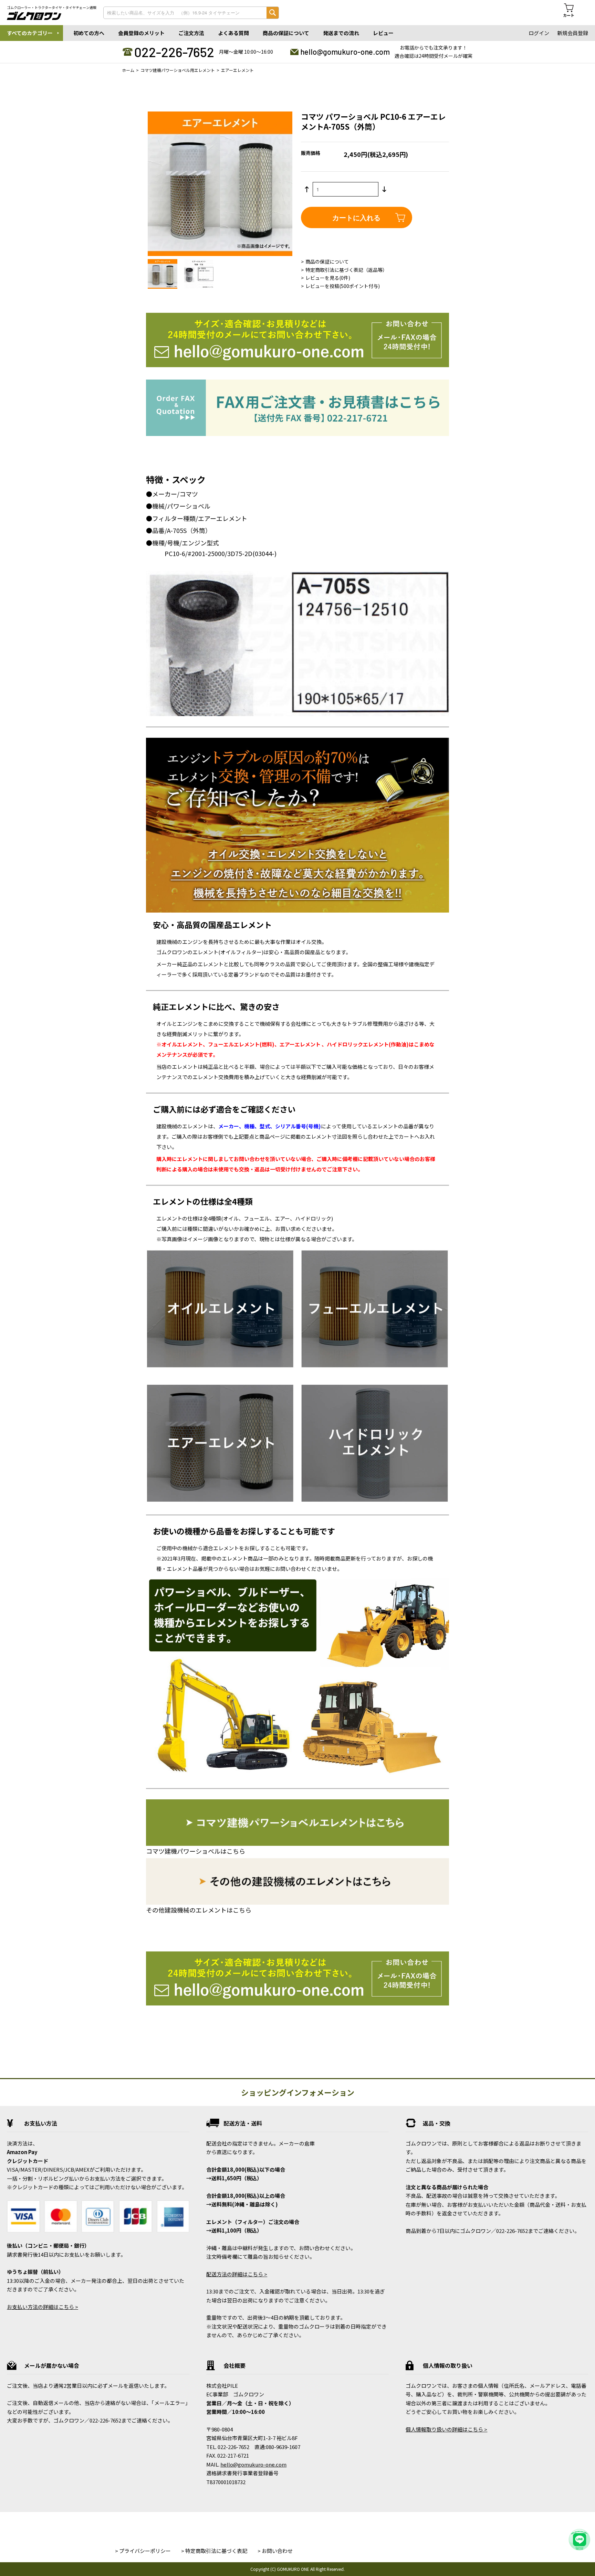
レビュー (383, 33)
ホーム (128, 70)
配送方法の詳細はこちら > (237, 2274)
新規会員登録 (573, 33)
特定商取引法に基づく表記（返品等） (346, 270)
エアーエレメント (237, 70)
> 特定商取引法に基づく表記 (214, 2551)
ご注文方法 (191, 33)
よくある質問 (233, 33)
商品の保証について (286, 33)
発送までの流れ (341, 33)
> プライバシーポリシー (143, 2551)
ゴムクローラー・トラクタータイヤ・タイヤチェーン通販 (52, 8)
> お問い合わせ (275, 2551)
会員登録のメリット (141, 33)
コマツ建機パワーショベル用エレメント (178, 70)
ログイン (539, 33)
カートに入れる (356, 217)
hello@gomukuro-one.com (345, 52)
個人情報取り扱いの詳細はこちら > (446, 2429)
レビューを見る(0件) (328, 278)
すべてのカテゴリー (30, 33)
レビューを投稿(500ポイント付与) (343, 286)
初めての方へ (89, 33)
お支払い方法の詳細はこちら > (43, 2307)
